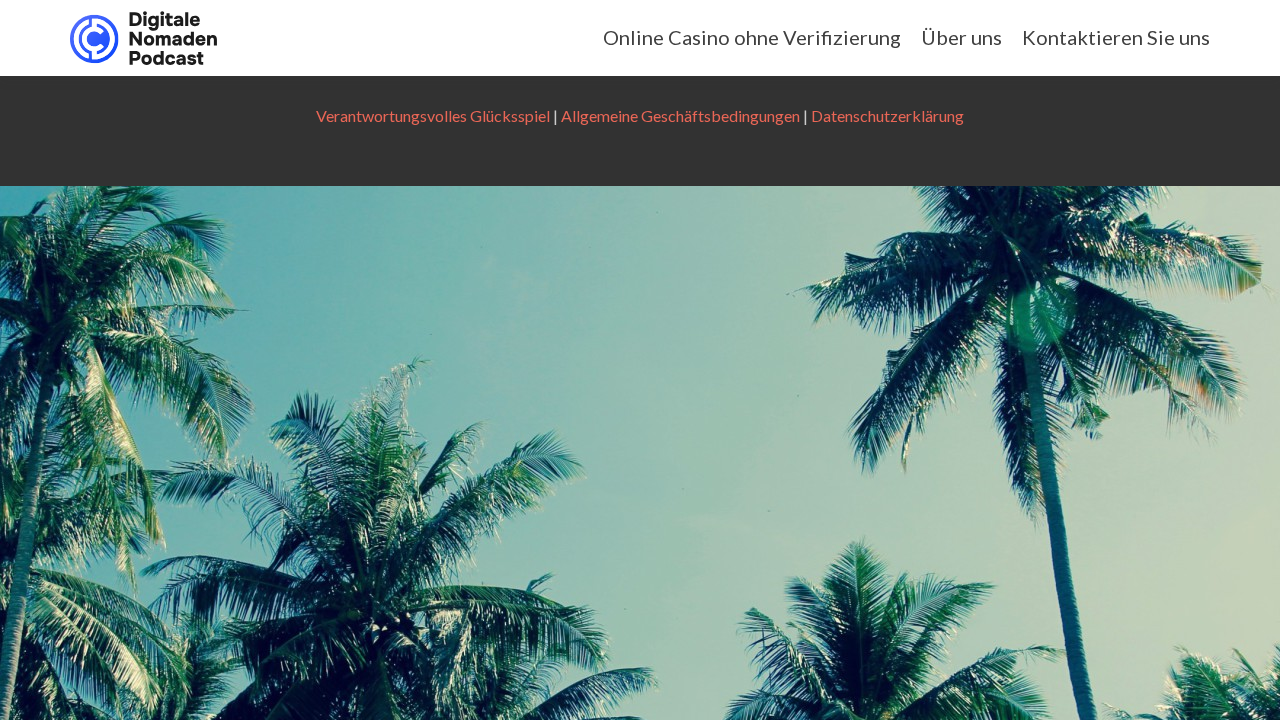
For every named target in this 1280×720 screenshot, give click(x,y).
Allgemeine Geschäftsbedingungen (680, 115)
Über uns (961, 37)
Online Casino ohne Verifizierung (752, 37)
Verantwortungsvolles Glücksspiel (433, 115)
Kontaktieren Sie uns (1116, 37)
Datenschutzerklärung (887, 115)
